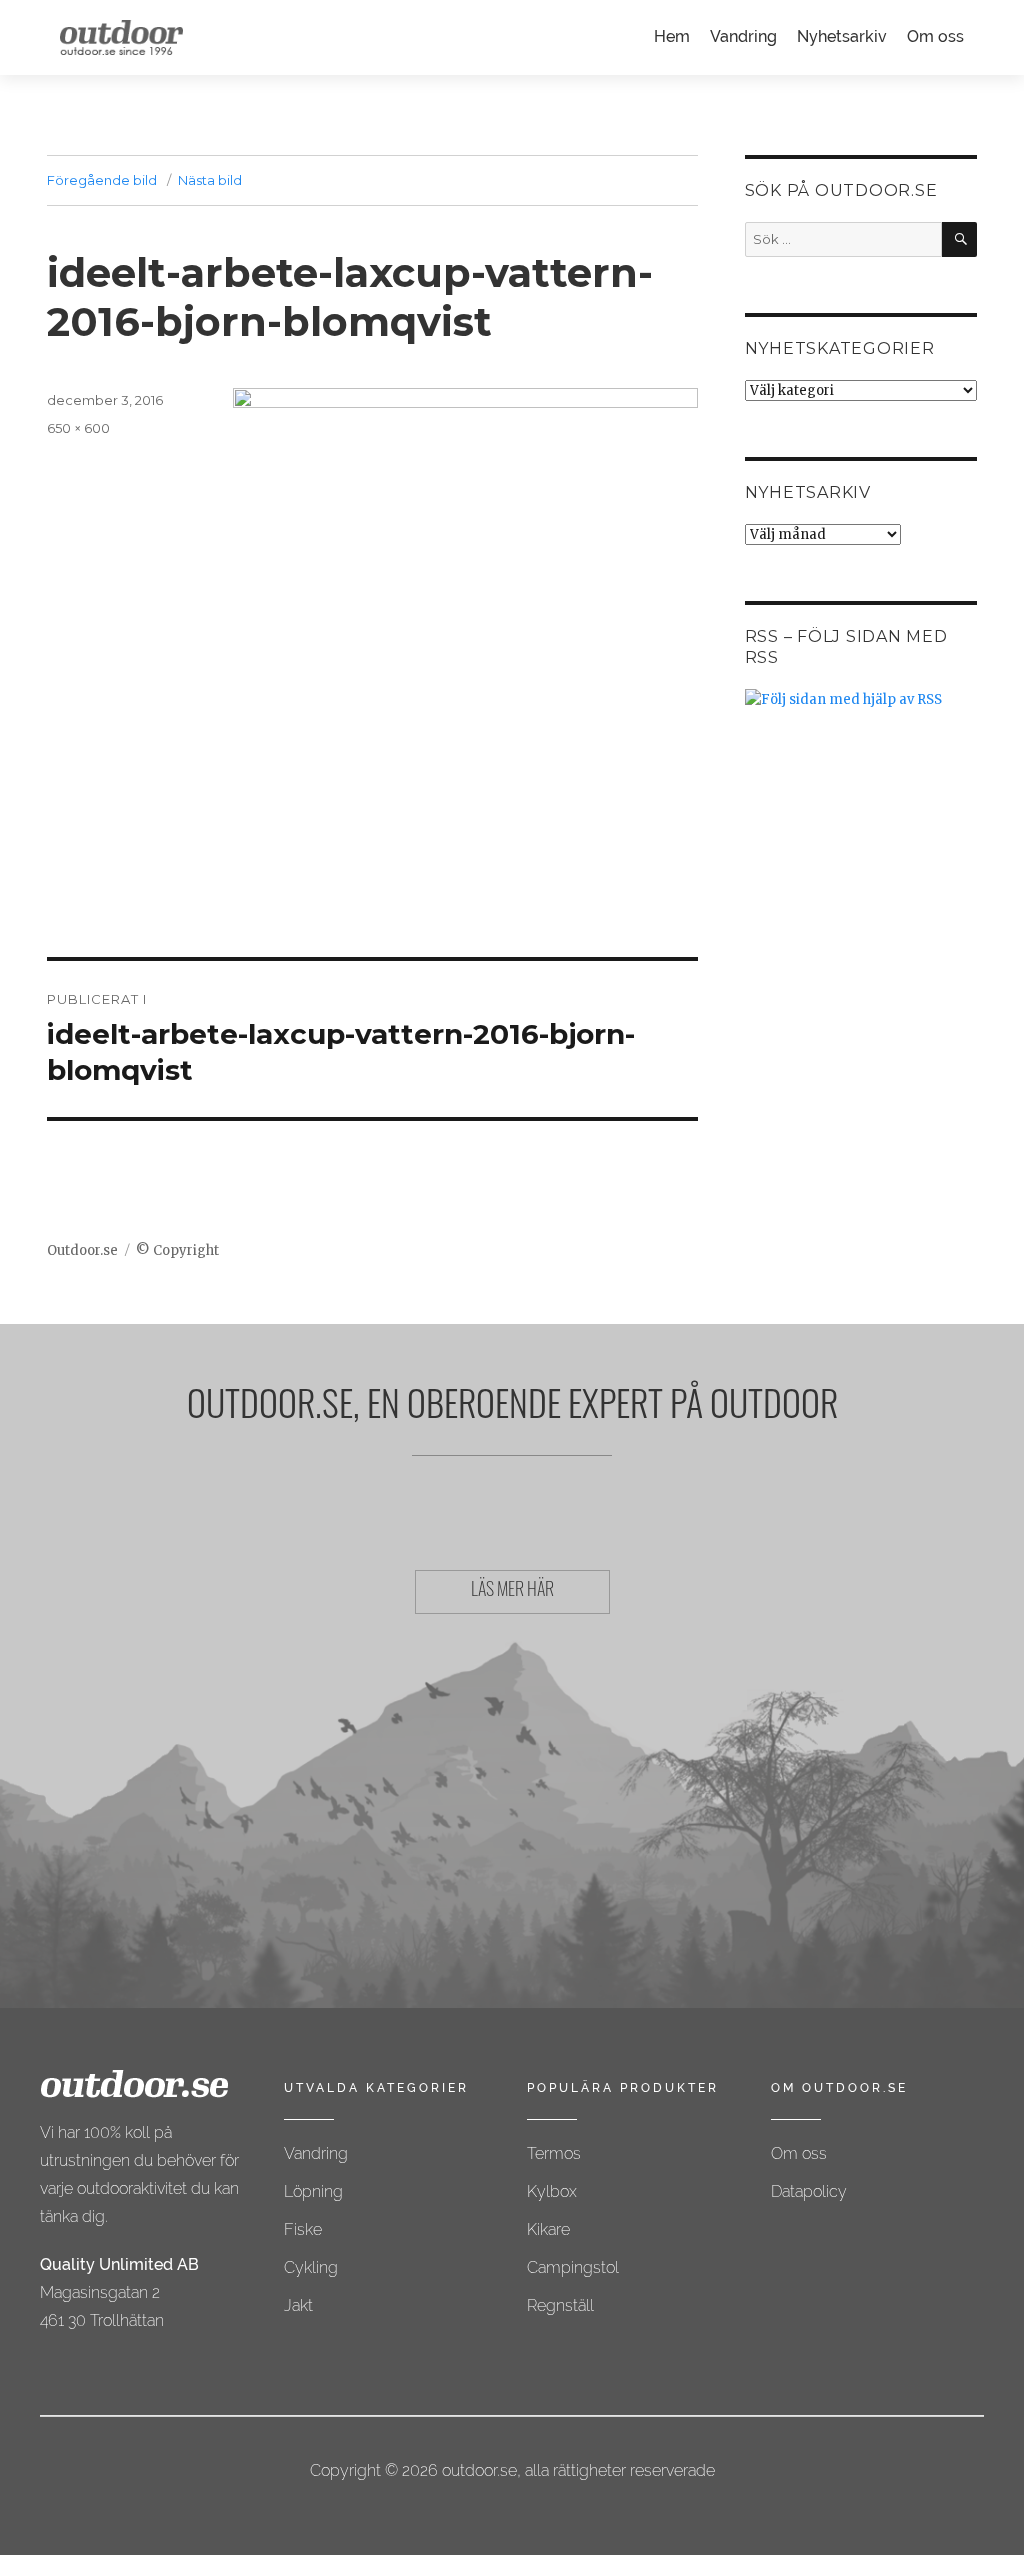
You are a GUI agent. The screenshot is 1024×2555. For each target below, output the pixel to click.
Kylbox (552, 2191)
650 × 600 (78, 428)
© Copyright (177, 1250)
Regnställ (560, 2305)
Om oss (935, 36)
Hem (672, 36)
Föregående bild (102, 180)
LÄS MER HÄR (512, 1592)
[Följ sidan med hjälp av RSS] (861, 699)
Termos (554, 2153)
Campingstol (573, 2267)
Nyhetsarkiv (842, 36)
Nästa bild (210, 180)
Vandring (743, 36)
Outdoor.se (82, 1250)
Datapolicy (809, 2191)
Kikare (548, 2229)
